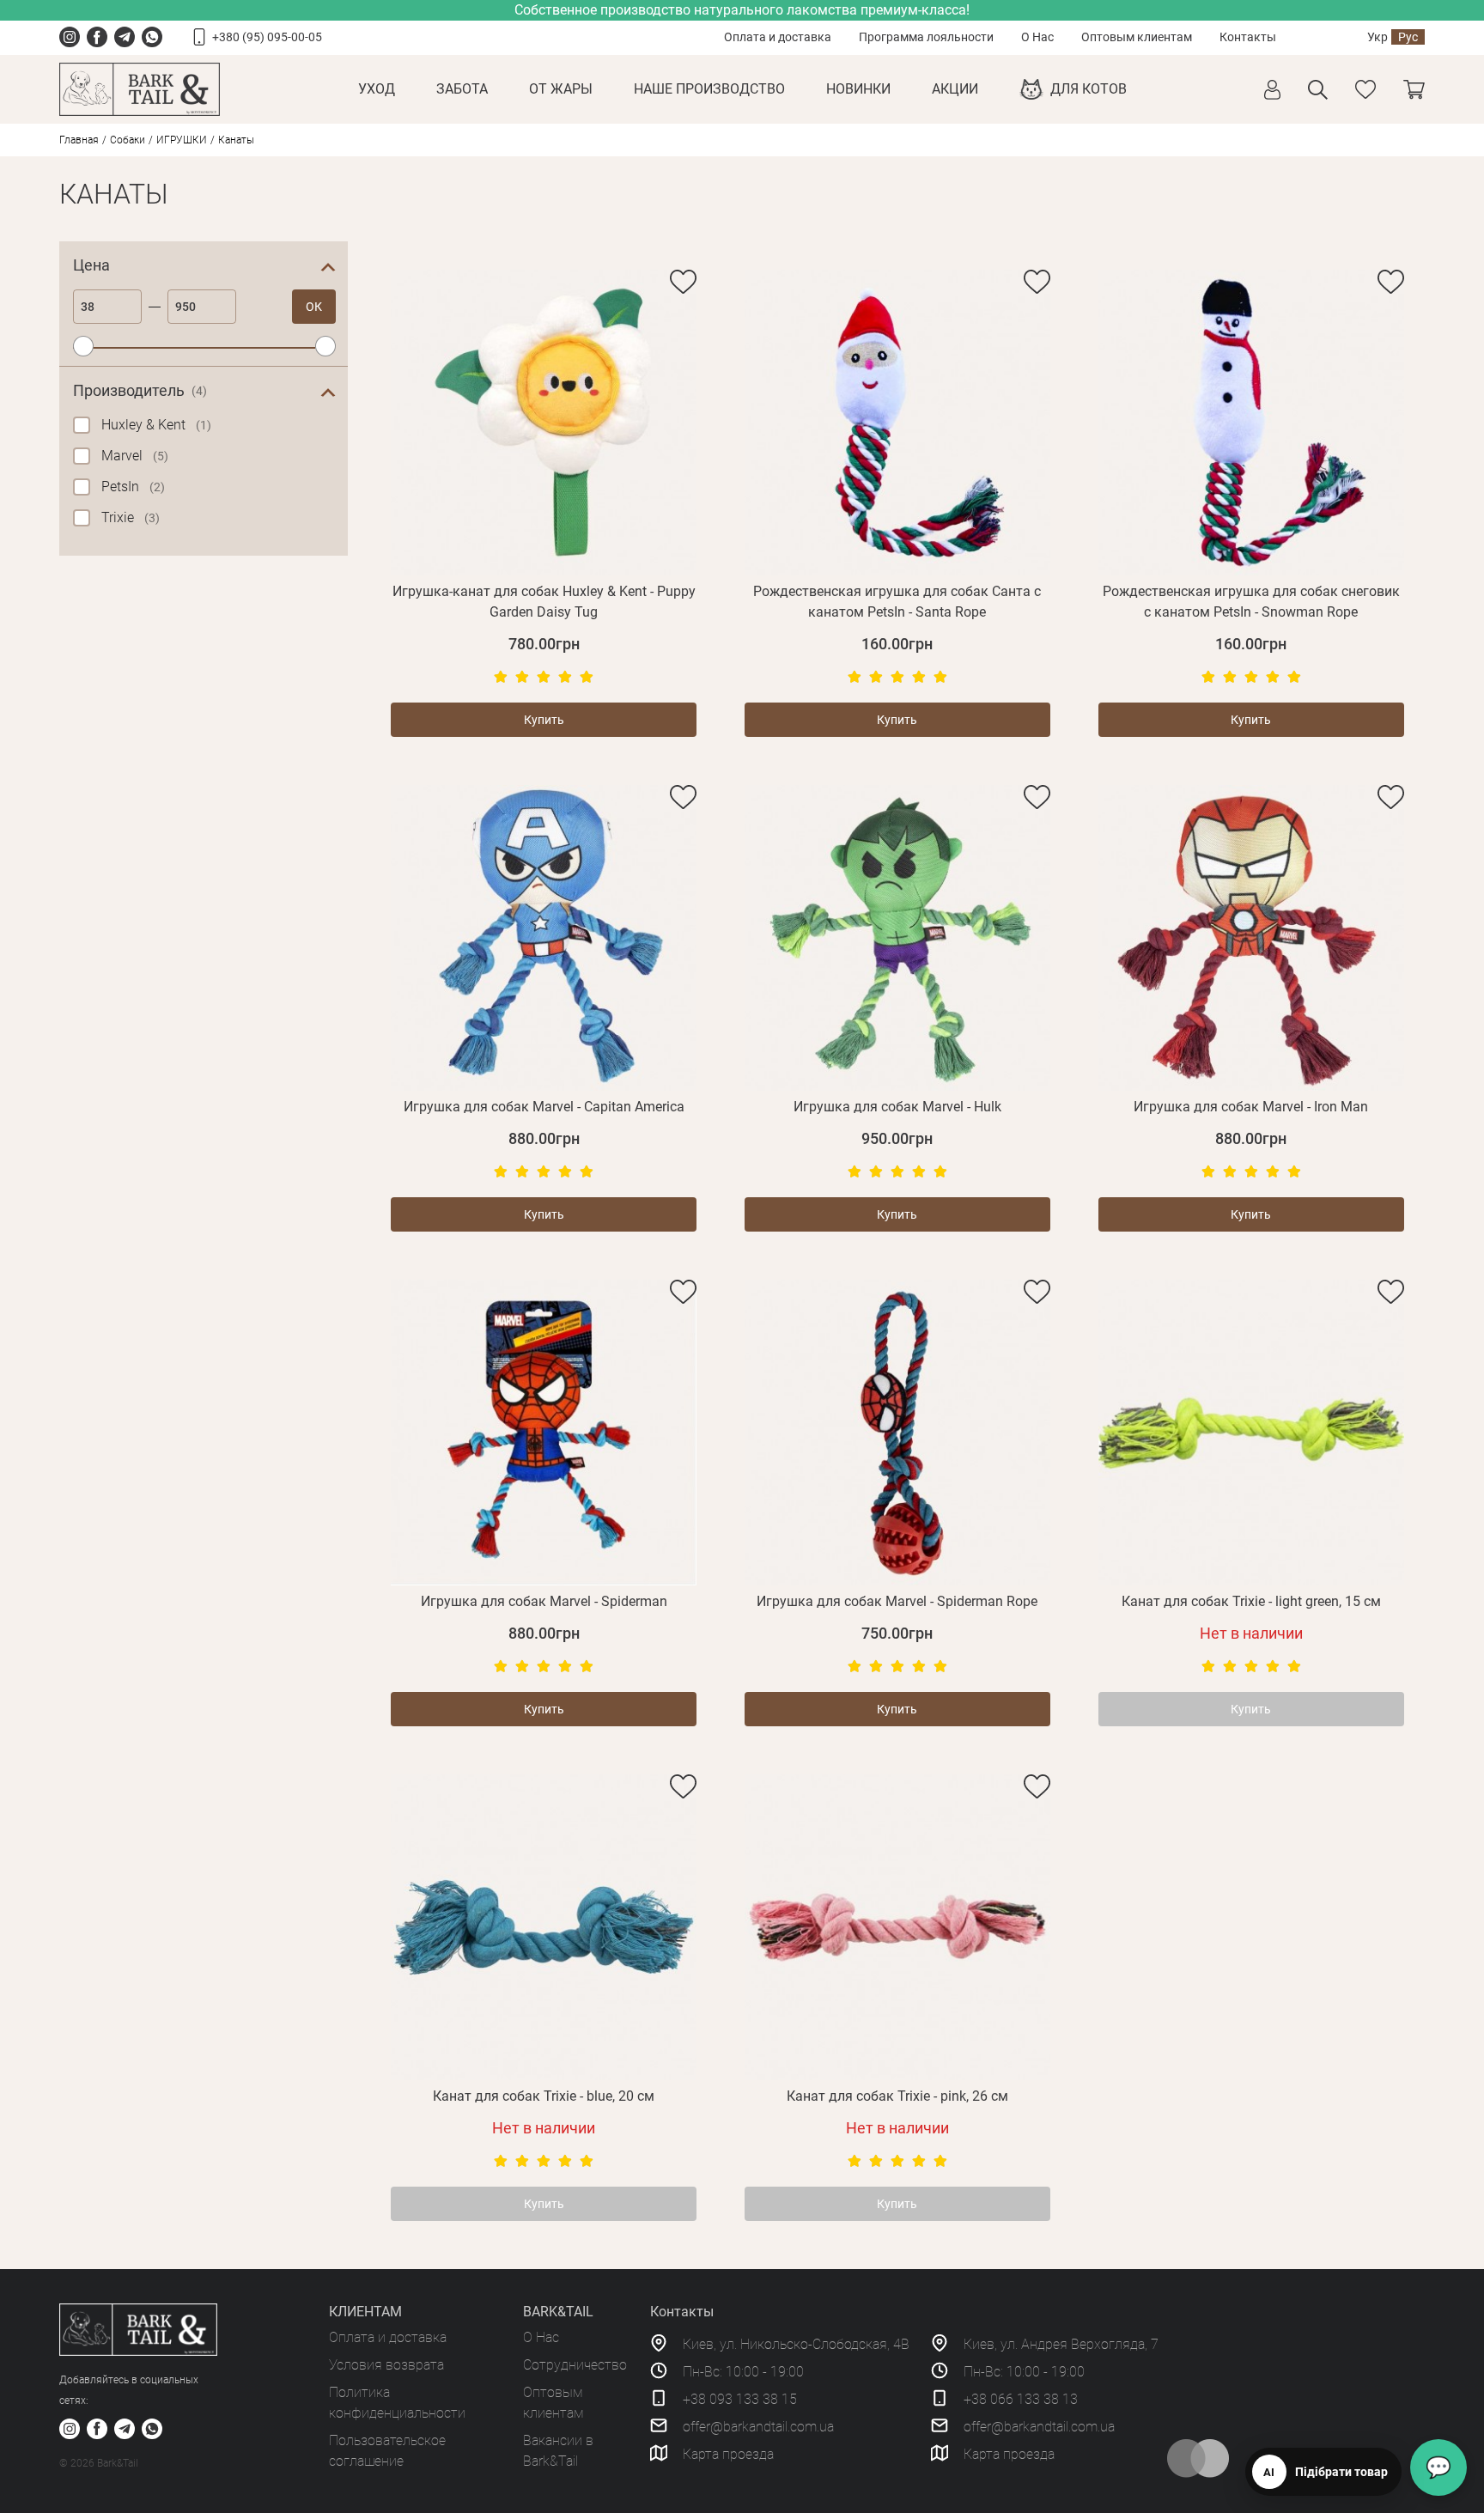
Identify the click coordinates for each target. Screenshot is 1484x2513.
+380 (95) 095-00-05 (267, 37)
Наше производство (709, 89)
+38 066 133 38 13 (1021, 2399)
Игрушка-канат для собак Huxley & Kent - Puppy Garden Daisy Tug (544, 602)
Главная (79, 140)
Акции (955, 89)
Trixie (131, 517)
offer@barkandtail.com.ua (758, 2427)
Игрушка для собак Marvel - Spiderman (544, 1601)
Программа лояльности (926, 37)
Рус (1408, 37)
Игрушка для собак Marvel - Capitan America (544, 1107)
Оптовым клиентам (1137, 37)
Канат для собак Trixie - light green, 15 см (1251, 1601)
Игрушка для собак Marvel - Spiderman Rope (897, 1601)
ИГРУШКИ (182, 140)
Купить (544, 720)
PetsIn (133, 487)
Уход (377, 89)
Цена (91, 265)
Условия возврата (386, 2365)
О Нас (1037, 37)
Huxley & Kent (156, 425)
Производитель (140, 390)
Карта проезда (728, 2454)
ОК (314, 307)
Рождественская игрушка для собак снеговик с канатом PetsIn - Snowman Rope (1251, 602)
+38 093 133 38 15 (740, 2399)
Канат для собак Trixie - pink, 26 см (897, 2096)
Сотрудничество (575, 2365)
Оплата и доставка (778, 37)
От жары (561, 89)
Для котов (1089, 89)
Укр (1378, 37)
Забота (462, 89)
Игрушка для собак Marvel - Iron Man (1251, 1107)
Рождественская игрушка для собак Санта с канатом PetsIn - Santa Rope (897, 602)
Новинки (858, 89)
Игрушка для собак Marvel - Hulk (897, 1107)
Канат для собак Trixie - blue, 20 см (544, 2096)
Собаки (128, 140)
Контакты (1248, 37)
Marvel (135, 456)
